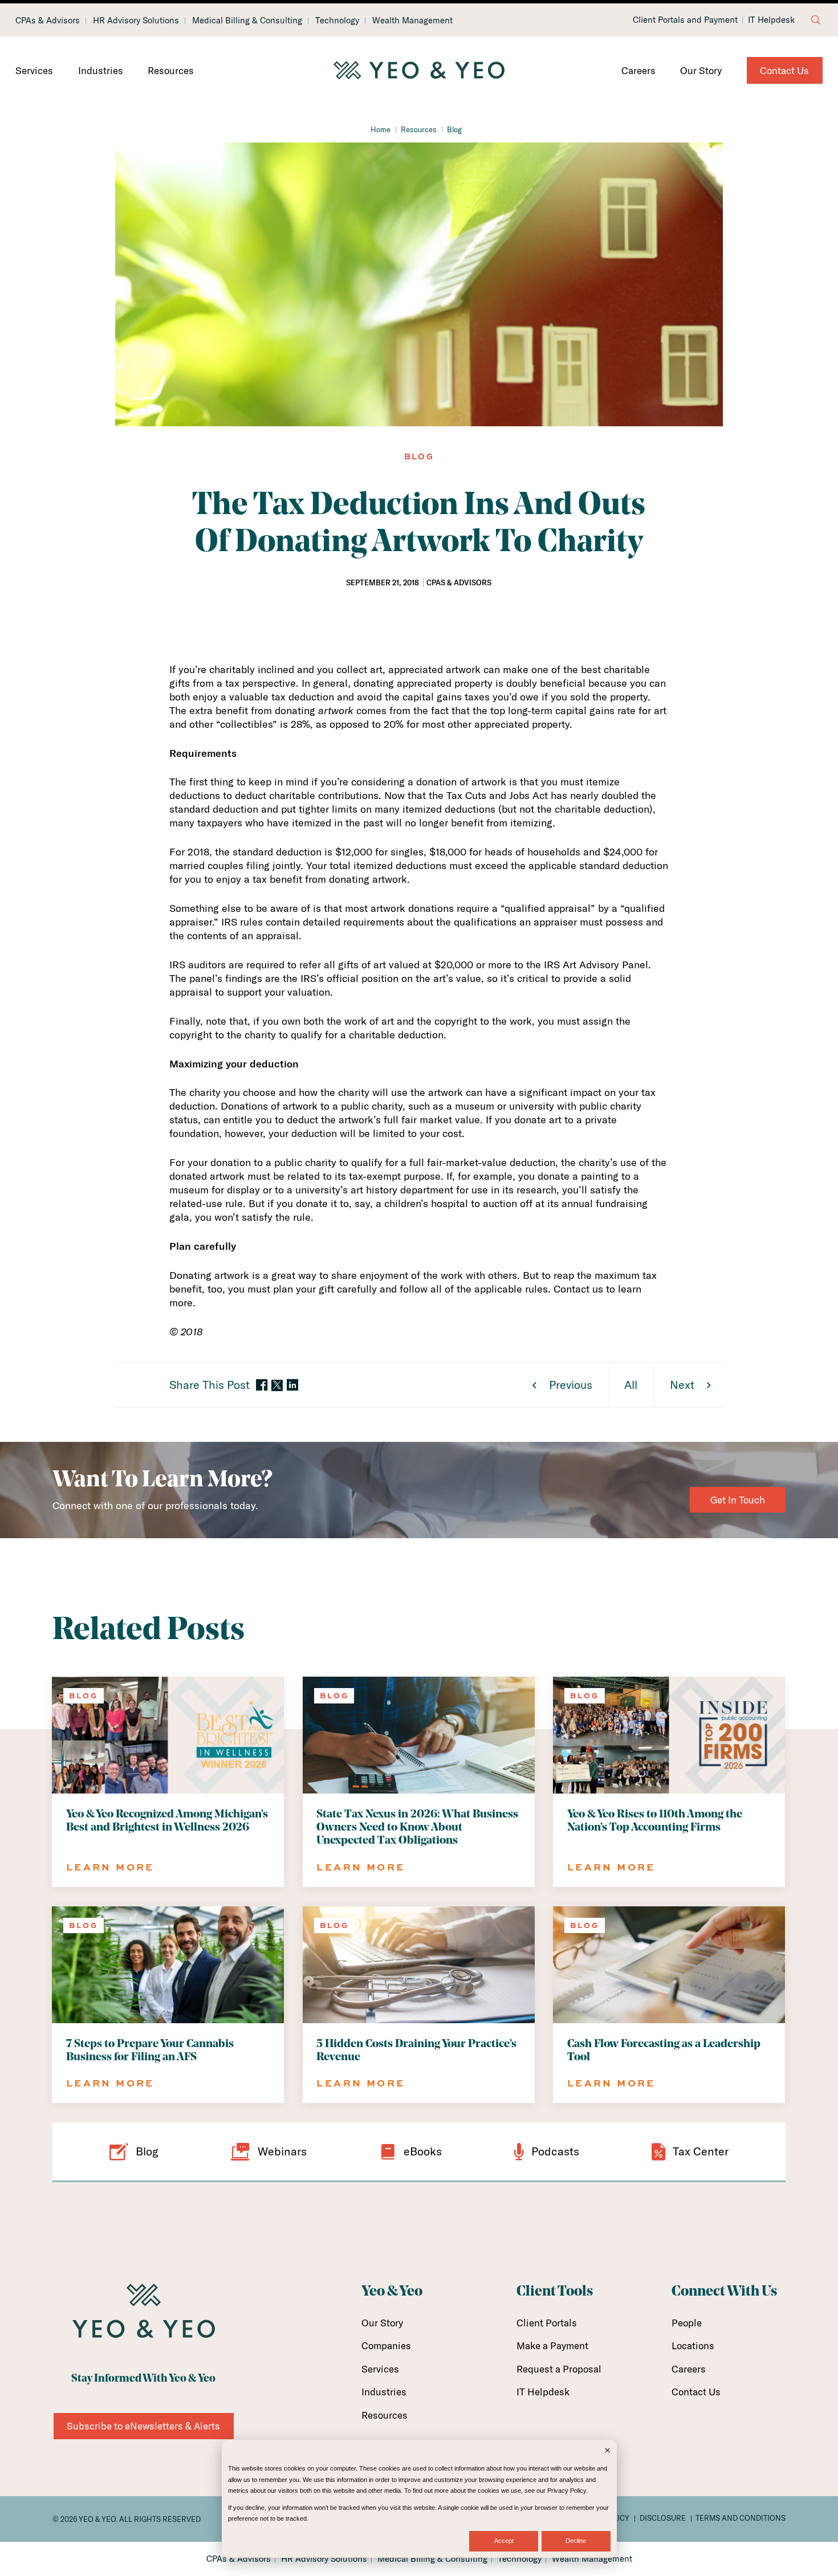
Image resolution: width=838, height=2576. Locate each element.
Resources (171, 70)
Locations (693, 2345)
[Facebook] (262, 1386)
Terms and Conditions (741, 2518)
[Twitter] (277, 1385)
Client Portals (547, 2323)
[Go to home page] (419, 71)
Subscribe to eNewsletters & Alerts (143, 2426)
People (687, 2323)
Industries (101, 70)
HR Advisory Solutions (136, 20)
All (631, 1385)
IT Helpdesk (771, 20)
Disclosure (663, 2518)
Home (381, 129)
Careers (638, 70)
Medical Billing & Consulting (247, 20)
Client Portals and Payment (685, 20)
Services (34, 70)
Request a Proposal (559, 2369)
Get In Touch (738, 1500)
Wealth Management (412, 20)
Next (682, 1385)
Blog (454, 129)
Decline (576, 2541)
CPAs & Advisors (48, 20)
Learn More (110, 1867)
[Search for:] (816, 20)
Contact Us (784, 70)
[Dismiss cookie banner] (607, 2451)
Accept (504, 2541)
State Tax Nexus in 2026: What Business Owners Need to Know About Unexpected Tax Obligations (417, 1828)
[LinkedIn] (292, 1386)
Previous (571, 1385)
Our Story (701, 70)
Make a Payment (552, 2345)
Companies (386, 2345)
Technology (337, 20)
